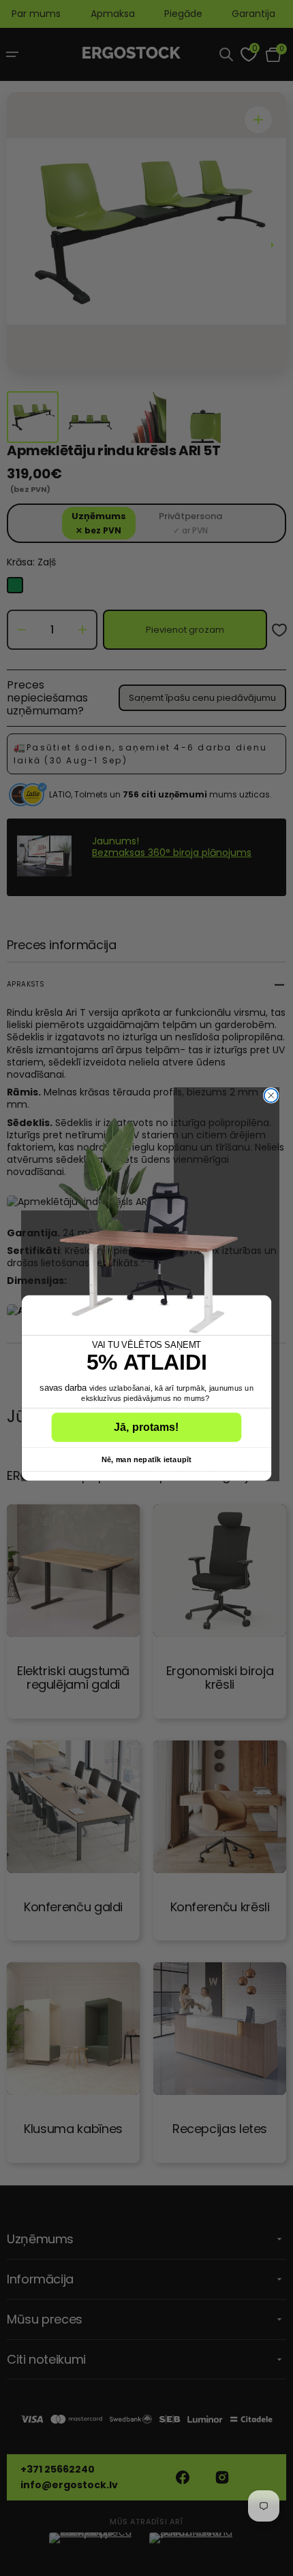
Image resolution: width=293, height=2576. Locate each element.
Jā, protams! (146, 1427)
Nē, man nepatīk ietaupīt (146, 1459)
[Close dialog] (271, 1095)
